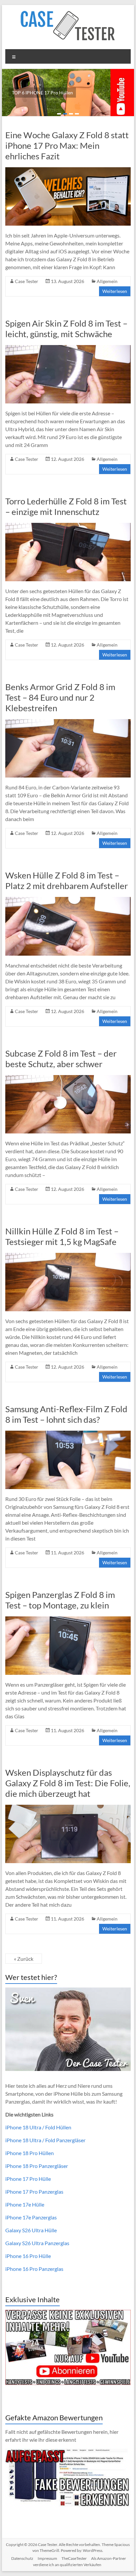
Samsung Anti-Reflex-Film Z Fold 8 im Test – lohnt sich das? (66, 1414)
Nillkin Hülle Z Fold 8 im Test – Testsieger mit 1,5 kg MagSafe (62, 1236)
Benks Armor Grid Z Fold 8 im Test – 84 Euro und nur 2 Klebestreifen (60, 697)
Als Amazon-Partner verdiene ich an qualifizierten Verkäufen (80, 2561)
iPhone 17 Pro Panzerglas (34, 2192)
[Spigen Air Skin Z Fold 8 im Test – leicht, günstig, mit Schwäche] (68, 348)
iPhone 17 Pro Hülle (28, 2179)
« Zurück (24, 1959)
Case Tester (27, 281)
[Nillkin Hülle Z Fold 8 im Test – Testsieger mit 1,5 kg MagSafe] (68, 1256)
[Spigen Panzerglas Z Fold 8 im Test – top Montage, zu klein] (68, 1620)
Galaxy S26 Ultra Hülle (31, 2230)
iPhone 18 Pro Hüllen (30, 2153)
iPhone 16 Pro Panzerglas (34, 2269)
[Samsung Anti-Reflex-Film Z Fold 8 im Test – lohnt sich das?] (68, 1434)
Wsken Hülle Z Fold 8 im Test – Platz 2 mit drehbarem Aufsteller (67, 880)
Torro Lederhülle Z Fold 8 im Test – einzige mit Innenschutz (66, 506)
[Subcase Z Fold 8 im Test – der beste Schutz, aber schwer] (68, 1078)
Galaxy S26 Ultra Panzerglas (37, 2243)
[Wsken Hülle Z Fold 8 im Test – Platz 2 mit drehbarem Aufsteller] (68, 900)
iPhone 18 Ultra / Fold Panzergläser (45, 2140)
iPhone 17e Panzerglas (31, 2217)
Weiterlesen (115, 291)
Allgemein (107, 281)
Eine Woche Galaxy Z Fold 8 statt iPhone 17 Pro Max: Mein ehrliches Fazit (67, 145)
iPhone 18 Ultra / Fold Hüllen (38, 2127)
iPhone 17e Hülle (25, 2204)
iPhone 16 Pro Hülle (28, 2256)
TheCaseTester (74, 2558)
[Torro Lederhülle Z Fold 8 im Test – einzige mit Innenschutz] (68, 526)
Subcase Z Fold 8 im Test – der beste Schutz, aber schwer (61, 1059)
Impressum (47, 2558)
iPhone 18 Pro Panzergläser (37, 2166)
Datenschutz (22, 2558)
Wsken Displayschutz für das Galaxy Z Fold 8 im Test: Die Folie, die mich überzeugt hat (68, 1783)
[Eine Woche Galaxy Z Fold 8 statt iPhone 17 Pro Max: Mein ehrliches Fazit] (68, 170)
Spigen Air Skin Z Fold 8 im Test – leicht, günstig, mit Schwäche (66, 329)
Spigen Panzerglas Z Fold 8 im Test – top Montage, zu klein (60, 1600)
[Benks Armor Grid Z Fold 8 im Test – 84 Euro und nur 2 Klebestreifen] (68, 722)
